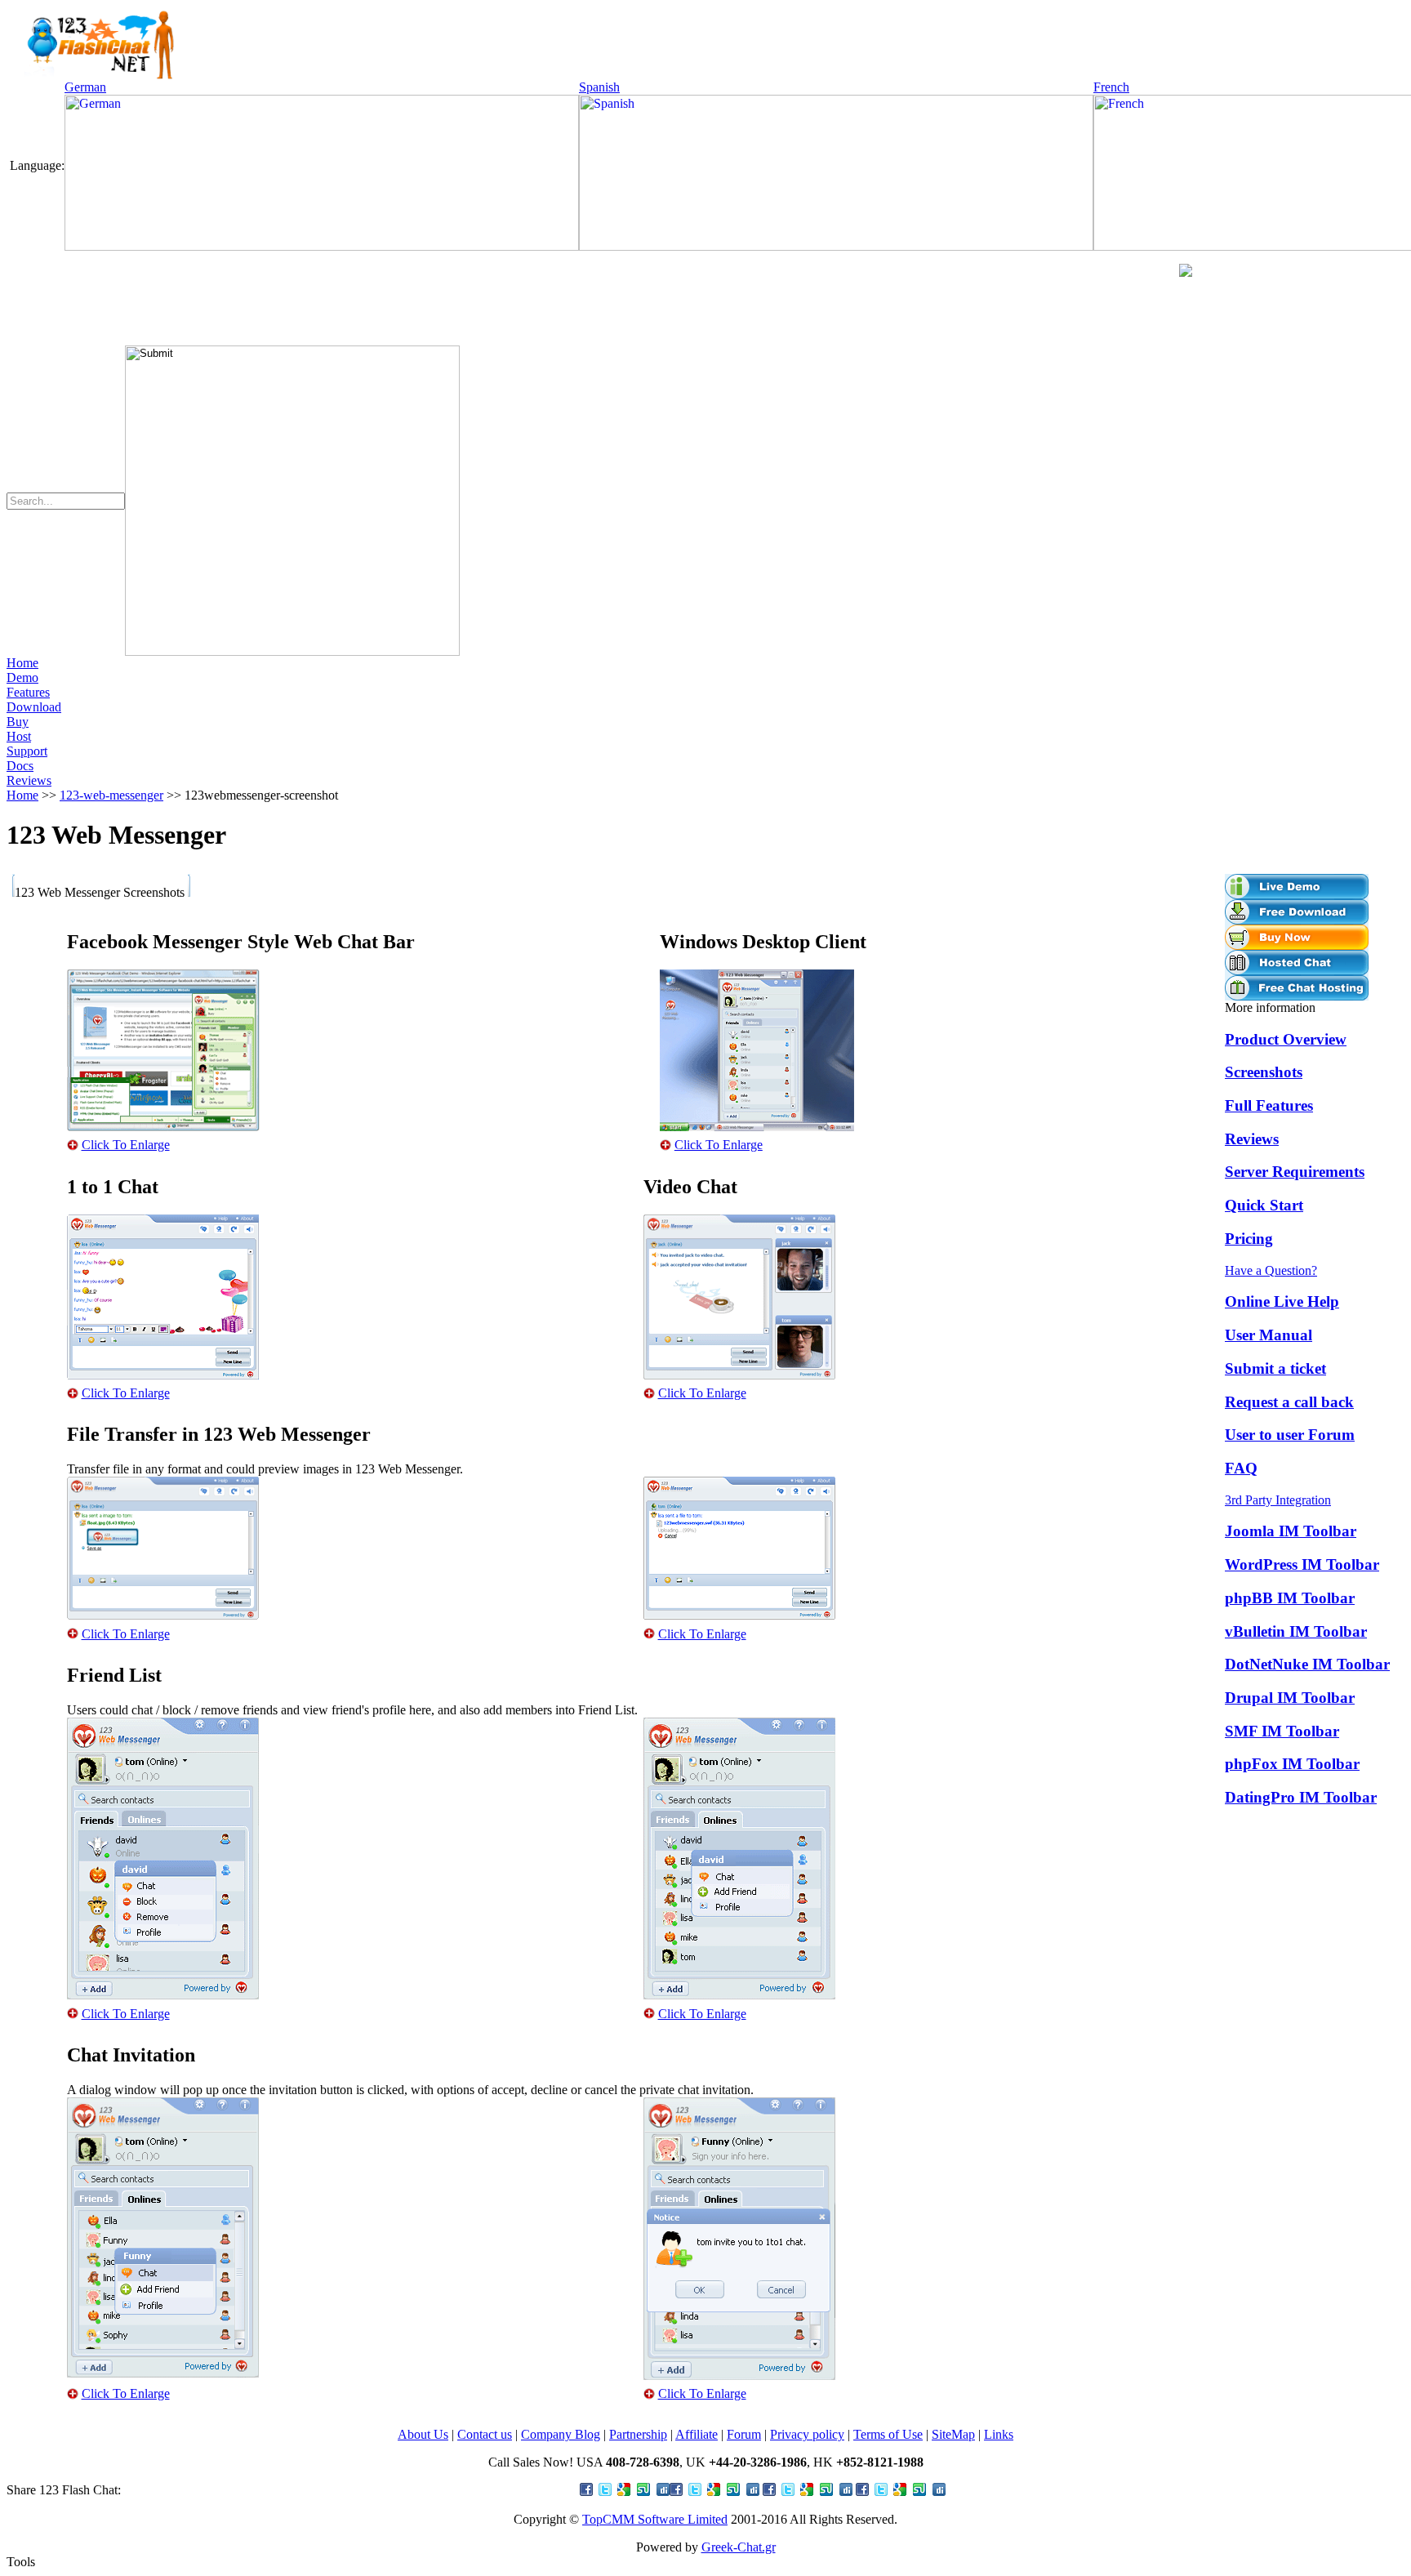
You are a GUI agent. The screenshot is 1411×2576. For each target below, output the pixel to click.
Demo (22, 677)
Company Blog (561, 2434)
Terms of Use (888, 2434)
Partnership (638, 2434)
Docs (20, 766)
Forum (744, 2434)
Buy (18, 722)
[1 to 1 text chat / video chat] (163, 1375)
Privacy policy (807, 2434)
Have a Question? (1271, 1270)
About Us (423, 2434)
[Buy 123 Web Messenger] (1297, 945)
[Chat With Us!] (1186, 272)
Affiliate (697, 2434)
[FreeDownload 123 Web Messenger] (1297, 920)
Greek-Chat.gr (739, 2547)
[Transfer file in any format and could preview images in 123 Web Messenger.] (163, 1615)
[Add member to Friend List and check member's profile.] (739, 1995)
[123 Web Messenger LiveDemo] (1297, 895)
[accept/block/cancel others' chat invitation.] (739, 2375)
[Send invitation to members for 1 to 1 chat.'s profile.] (163, 2373)
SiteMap (953, 2434)
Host (19, 736)
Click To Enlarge (126, 1145)
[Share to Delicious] (901, 2491)
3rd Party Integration (1278, 1500)
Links (999, 2434)
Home (22, 663)
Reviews (29, 780)
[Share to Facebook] (625, 2491)
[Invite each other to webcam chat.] (739, 1375)
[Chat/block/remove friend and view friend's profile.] (163, 1995)
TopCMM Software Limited (655, 2519)
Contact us (485, 2434)
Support (27, 751)
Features (28, 692)
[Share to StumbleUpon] (808, 2491)
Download (34, 707)
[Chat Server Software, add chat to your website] (92, 76)
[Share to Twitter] (714, 2491)
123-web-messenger (111, 795)
